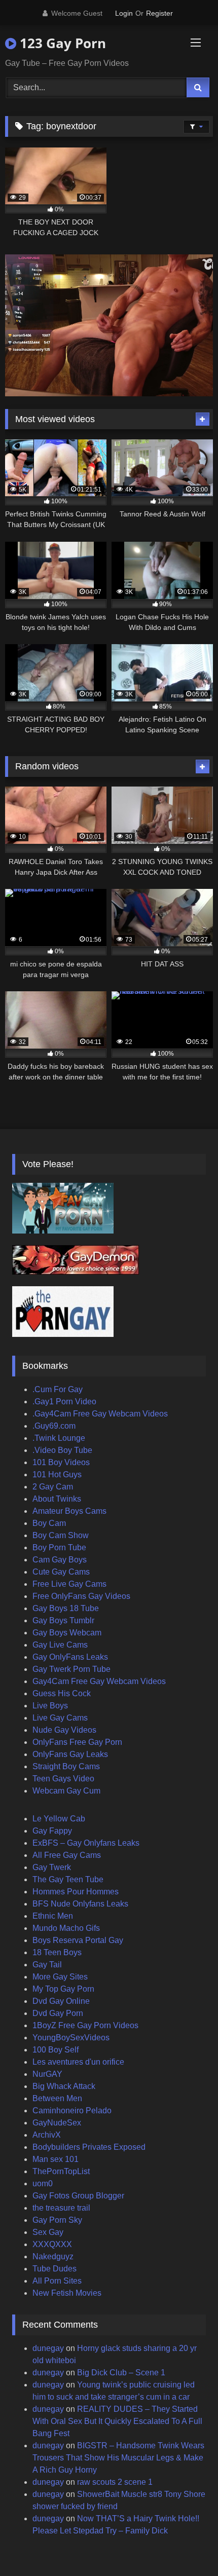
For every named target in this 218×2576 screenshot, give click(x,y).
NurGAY (47, 2074)
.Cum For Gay (58, 1389)
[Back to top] (187, 2546)
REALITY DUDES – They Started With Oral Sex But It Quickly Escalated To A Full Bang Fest (117, 2421)
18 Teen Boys (57, 1952)
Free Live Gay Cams (69, 1584)
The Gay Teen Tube (68, 1879)
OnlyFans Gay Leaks (70, 1754)
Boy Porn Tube (59, 1547)
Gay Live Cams (60, 1645)
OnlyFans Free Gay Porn (77, 1742)
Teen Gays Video (63, 1779)
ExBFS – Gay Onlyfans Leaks (86, 1843)
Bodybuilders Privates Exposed (89, 2147)
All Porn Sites (57, 2281)
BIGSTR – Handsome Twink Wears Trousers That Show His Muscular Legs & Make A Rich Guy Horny (118, 2458)
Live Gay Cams (60, 1718)
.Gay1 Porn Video (64, 1402)
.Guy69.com (54, 1426)
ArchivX (47, 2135)
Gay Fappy (52, 1831)
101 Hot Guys (57, 1474)
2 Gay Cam (53, 1487)
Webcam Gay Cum (66, 1791)
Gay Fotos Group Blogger (78, 2196)
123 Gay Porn (61, 43)
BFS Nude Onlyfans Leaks (80, 1904)
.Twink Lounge (59, 1438)
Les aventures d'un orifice (78, 2062)
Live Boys (50, 1706)
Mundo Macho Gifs (66, 1928)
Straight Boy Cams (66, 1766)
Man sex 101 (56, 2159)
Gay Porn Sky (57, 2220)
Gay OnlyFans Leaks (70, 1657)
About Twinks (57, 1499)
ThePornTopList (61, 2171)
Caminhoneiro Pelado (72, 2111)
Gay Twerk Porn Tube (71, 1669)
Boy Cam (49, 1523)
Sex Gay (48, 2232)
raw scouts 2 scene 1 (115, 2482)
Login (124, 13)
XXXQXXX (52, 2244)
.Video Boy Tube (62, 1450)
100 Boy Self (56, 2050)
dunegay (48, 2348)
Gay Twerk (52, 1867)
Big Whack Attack (64, 2086)
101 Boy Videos (61, 1462)
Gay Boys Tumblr (63, 1620)
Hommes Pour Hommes (76, 1892)
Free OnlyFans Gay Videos (81, 1596)
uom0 (43, 2183)
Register (159, 13)
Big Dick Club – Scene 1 (121, 2373)
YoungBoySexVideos (71, 2038)
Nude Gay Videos (64, 1730)
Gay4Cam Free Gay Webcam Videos (99, 1681)
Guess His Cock (62, 1693)
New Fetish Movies (67, 2293)
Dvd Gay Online (61, 2001)
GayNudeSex (57, 2123)
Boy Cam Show (61, 1535)
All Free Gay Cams (67, 1855)
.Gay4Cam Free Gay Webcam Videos (100, 1414)
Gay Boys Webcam (67, 1633)
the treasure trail (61, 2208)
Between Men (57, 2098)
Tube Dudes (55, 2269)
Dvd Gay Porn (58, 2013)
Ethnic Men (53, 1916)
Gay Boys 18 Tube (66, 1608)
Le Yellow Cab (59, 1819)
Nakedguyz (53, 2256)
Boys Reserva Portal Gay (78, 1940)
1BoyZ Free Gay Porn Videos (85, 2025)
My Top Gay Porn (63, 1989)
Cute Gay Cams (61, 1572)
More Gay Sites (60, 1977)
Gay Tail (47, 1965)
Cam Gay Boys (60, 1560)
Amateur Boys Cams (69, 1511)
